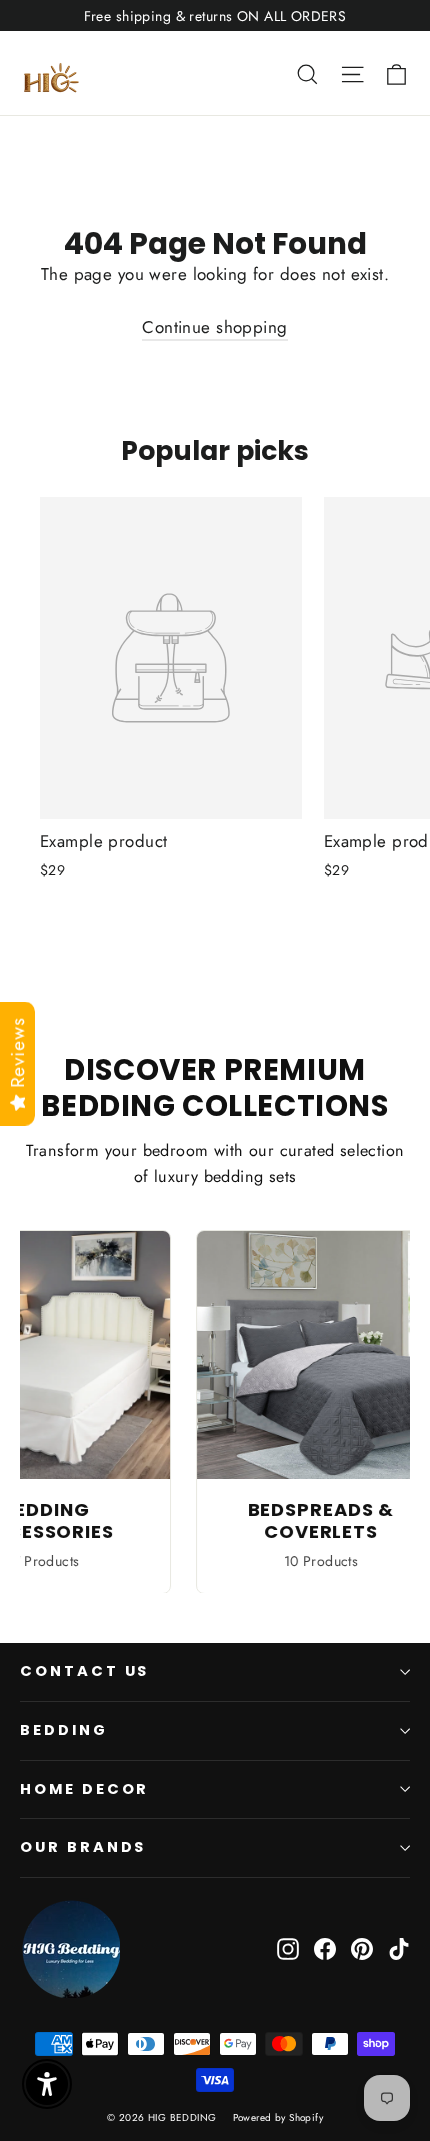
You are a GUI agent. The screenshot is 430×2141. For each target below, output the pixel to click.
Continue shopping (214, 327)
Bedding (64, 1730)
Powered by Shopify (278, 2117)
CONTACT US (84, 1671)
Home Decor (84, 1789)
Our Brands (83, 1847)
